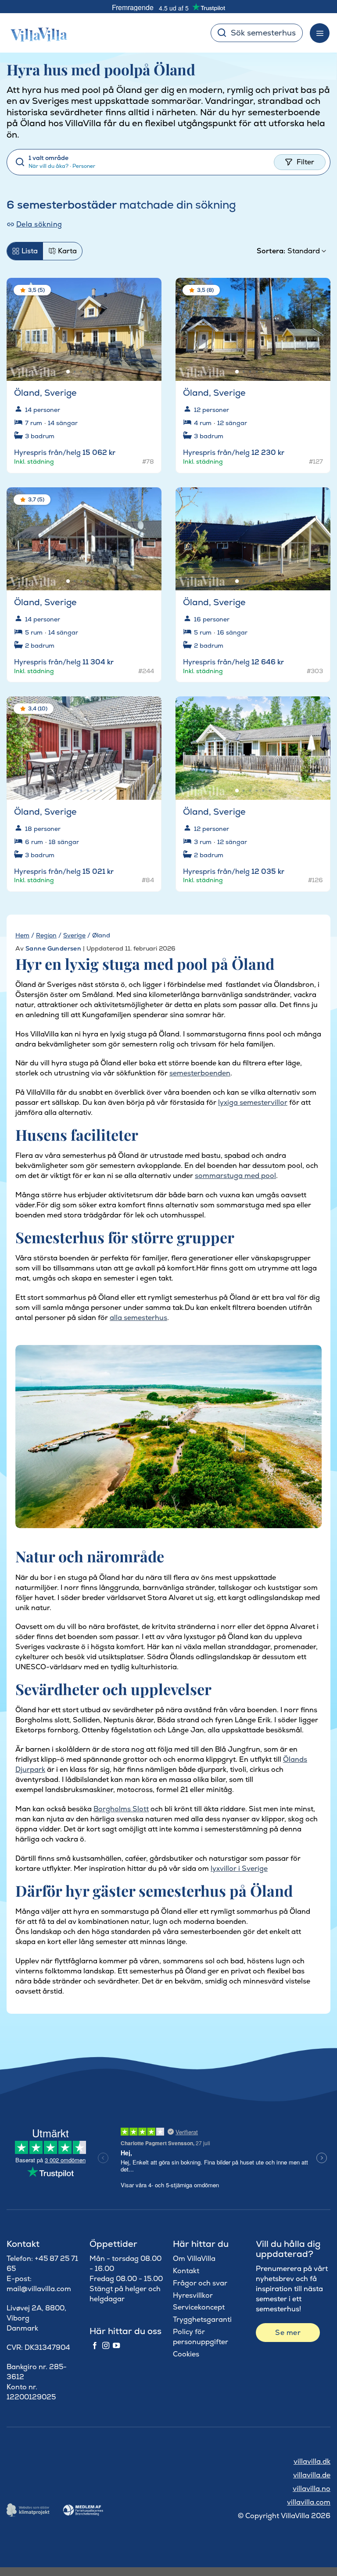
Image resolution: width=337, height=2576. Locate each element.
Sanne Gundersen (53, 948)
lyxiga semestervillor (253, 1102)
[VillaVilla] (36, 33)
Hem (22, 935)
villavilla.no (312, 2489)
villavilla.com (309, 2502)
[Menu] (320, 33)
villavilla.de (312, 2475)
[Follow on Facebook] (95, 2346)
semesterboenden (200, 1073)
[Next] (147, 326)
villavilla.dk (312, 2461)
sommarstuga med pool (235, 1176)
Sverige (74, 935)
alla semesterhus (138, 1318)
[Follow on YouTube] (116, 2346)
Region (46, 935)
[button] (149, 291)
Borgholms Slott (121, 1809)
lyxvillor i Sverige (239, 1868)
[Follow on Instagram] (106, 2346)
